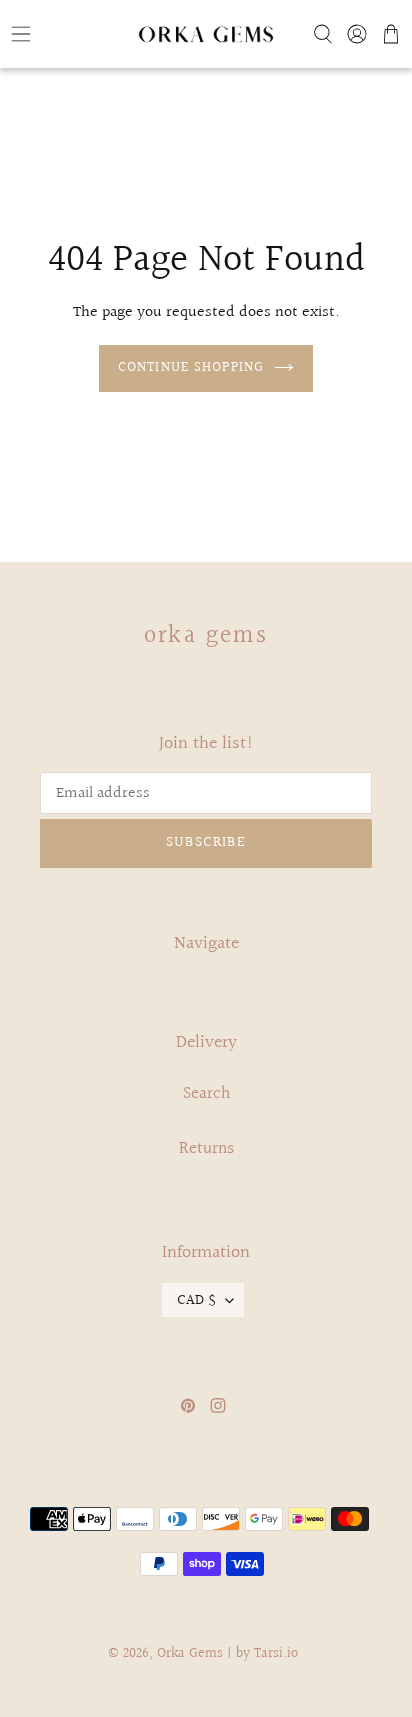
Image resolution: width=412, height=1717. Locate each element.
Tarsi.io (276, 1654)
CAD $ (196, 1300)
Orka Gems (206, 636)
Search (206, 1093)
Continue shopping (191, 368)
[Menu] (68, 34)
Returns (206, 1148)
